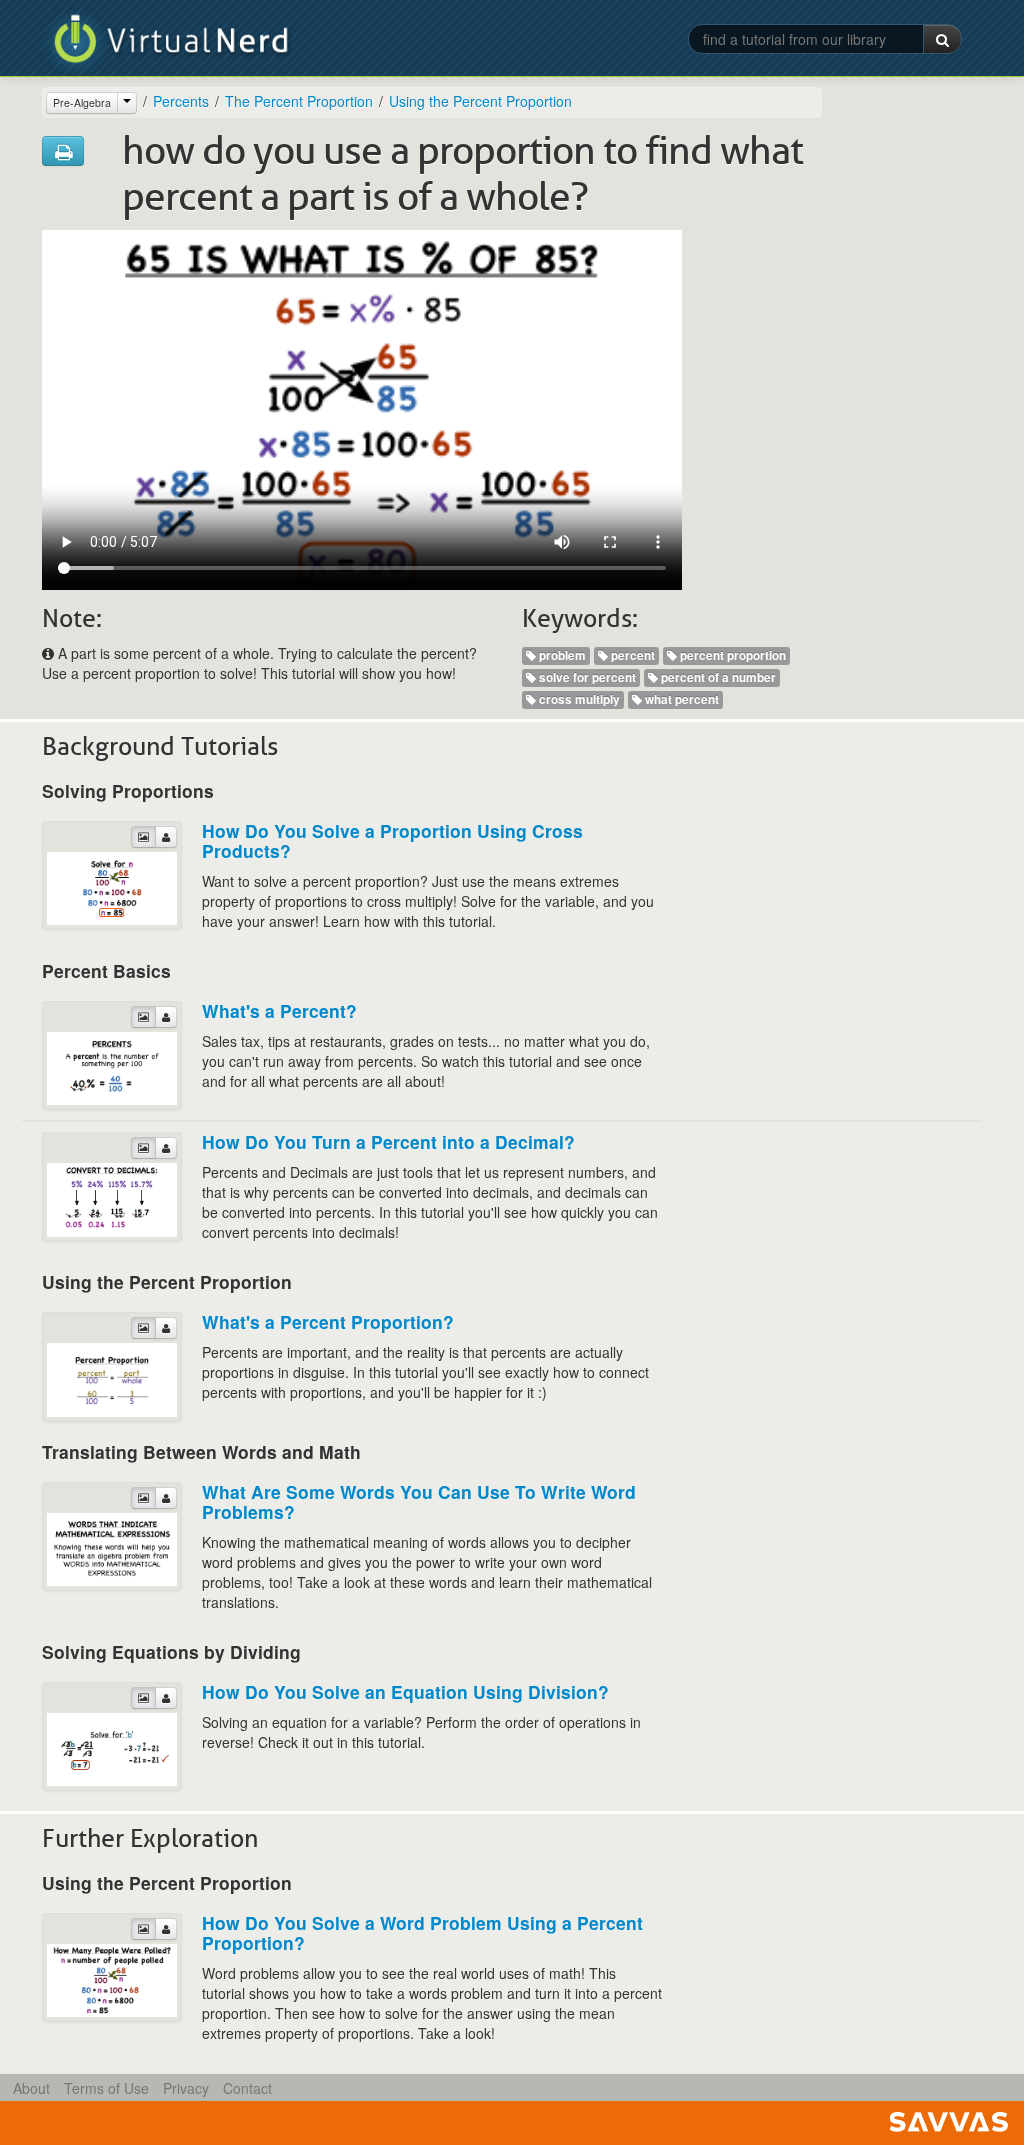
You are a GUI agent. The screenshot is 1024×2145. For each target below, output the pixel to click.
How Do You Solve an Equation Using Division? (405, 1691)
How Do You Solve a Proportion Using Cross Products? (392, 840)
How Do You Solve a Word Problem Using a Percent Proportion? (422, 1932)
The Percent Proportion (299, 101)
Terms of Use (106, 2088)
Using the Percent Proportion (480, 101)
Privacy (186, 2088)
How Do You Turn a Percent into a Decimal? (388, 1141)
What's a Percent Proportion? (328, 1321)
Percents (181, 101)
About (31, 2088)
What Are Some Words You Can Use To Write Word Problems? (419, 1501)
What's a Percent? (279, 1010)
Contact (247, 2088)
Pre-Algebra (82, 102)
